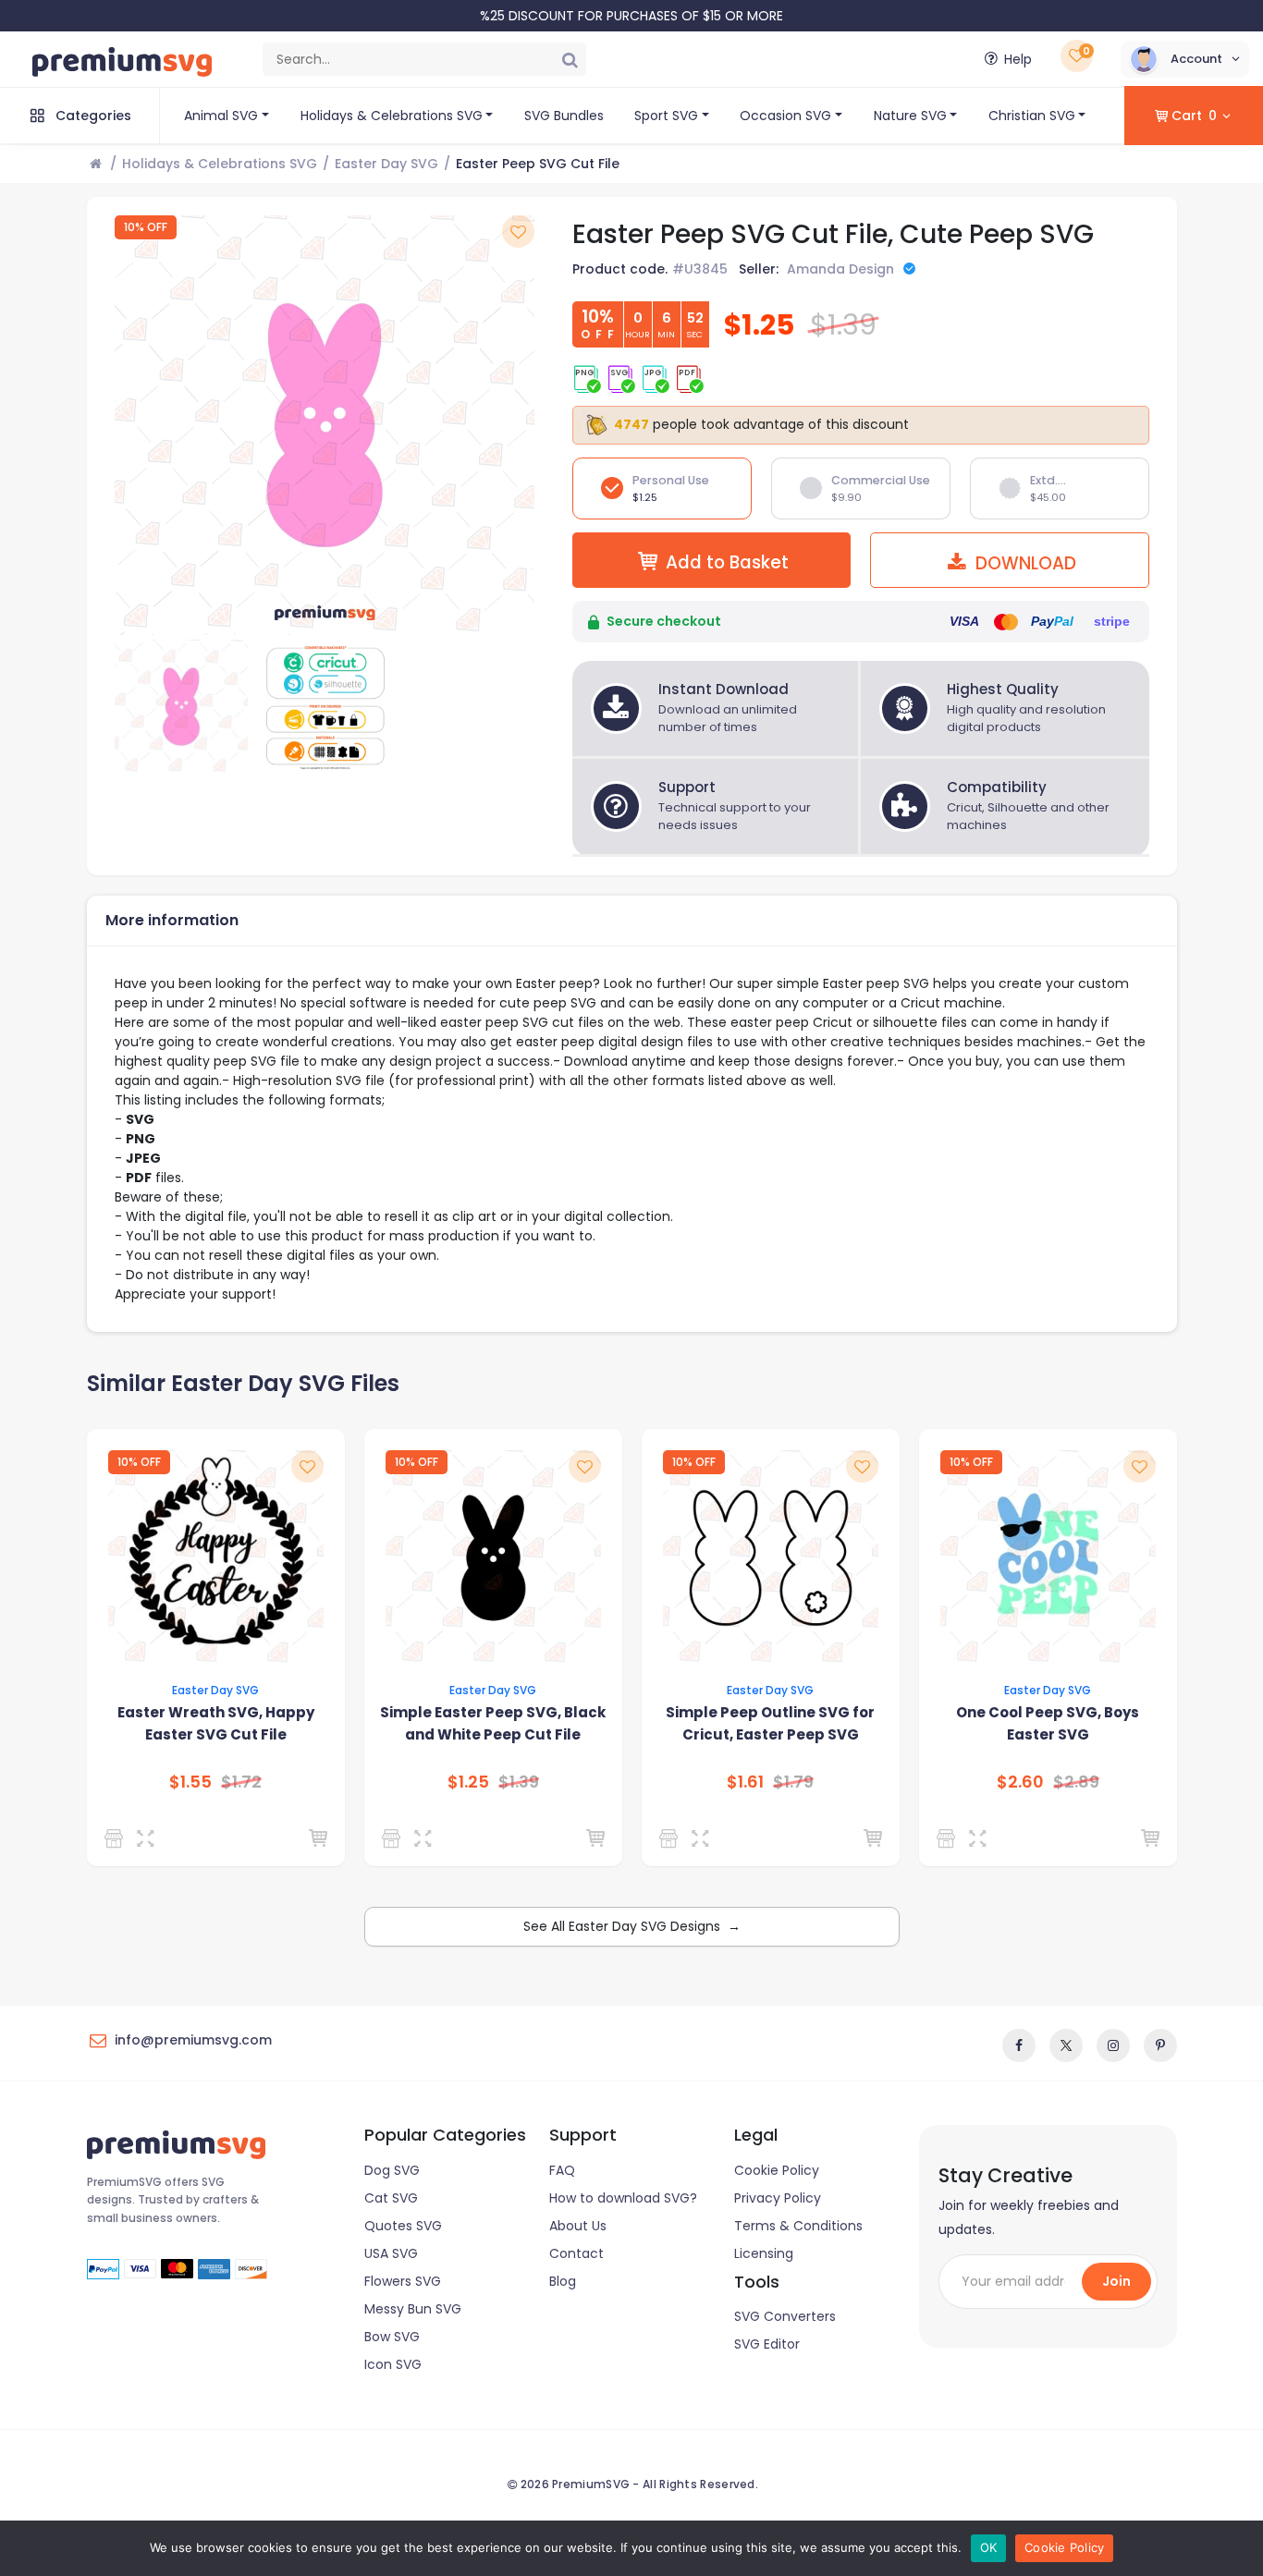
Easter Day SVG (386, 164)
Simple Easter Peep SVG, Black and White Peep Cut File (493, 1723)
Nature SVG (910, 116)
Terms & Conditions (798, 2226)
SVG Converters (785, 2316)
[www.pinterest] (1160, 2045)
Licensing (764, 2253)
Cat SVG (391, 2198)
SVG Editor (767, 2344)
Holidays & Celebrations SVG (392, 116)
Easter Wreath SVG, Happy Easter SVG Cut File (216, 1723)
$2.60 (1020, 1782)
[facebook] (1019, 2045)
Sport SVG (666, 116)
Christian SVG (1032, 116)
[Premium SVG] (117, 1838)
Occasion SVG (785, 116)
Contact (576, 2253)
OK (989, 2547)
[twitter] (1066, 2045)
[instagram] (1113, 2045)
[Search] (570, 59)
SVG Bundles (564, 116)
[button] (1185, 59)
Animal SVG (221, 116)
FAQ (562, 2170)
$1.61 (745, 1782)
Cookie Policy (777, 2170)
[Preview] (149, 1838)
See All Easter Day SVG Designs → (632, 1926)
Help (1018, 59)
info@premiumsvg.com (193, 2040)
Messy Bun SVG (413, 2309)
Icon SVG (393, 2364)
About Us (578, 2226)
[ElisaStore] (949, 1838)
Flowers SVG (403, 2281)
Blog (563, 2281)
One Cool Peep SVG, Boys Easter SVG (1048, 1723)
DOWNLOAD (1024, 563)
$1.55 (190, 1782)
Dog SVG (392, 2170)
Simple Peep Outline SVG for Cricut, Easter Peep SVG (770, 1723)
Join (1116, 2281)
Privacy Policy (778, 2198)
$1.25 (468, 1782)
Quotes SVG (403, 2226)
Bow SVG (392, 2337)
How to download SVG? (623, 2198)
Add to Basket (727, 562)
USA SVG (391, 2253)
